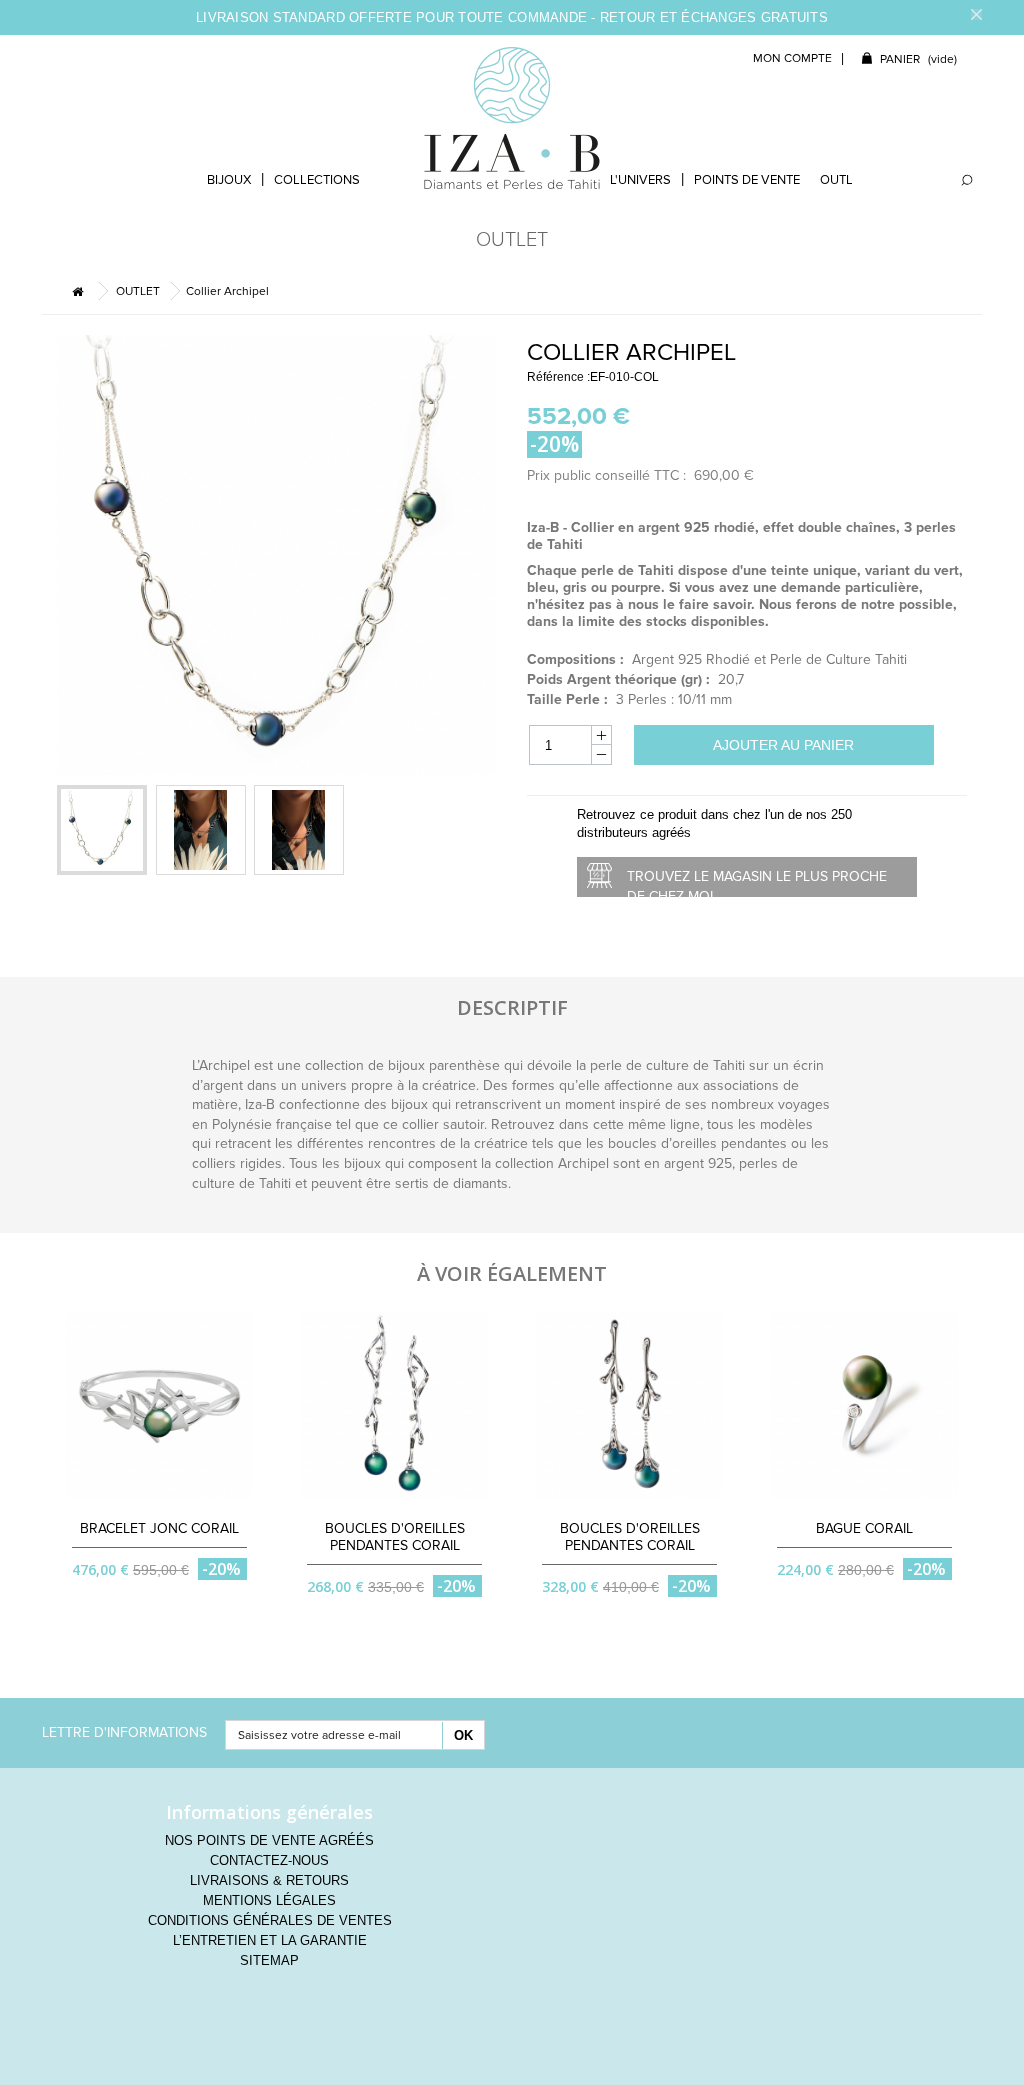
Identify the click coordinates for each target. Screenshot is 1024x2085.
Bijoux (229, 180)
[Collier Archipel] (201, 830)
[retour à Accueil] (77, 291)
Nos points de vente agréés (269, 1840)
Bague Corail (864, 1528)
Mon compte (792, 58)
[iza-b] (512, 118)
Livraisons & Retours (269, 1880)
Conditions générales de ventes (270, 1920)
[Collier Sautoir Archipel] (102, 830)
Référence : (558, 377)
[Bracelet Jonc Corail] (159, 1404)
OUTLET (843, 180)
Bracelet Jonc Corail (159, 1528)
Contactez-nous (269, 1860)
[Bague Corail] (864, 1404)
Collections (317, 180)
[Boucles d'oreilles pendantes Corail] (394, 1404)
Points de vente (747, 180)
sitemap (269, 1960)
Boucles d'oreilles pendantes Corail (395, 1537)
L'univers (640, 180)
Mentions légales (269, 1900)
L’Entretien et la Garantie (270, 1940)
